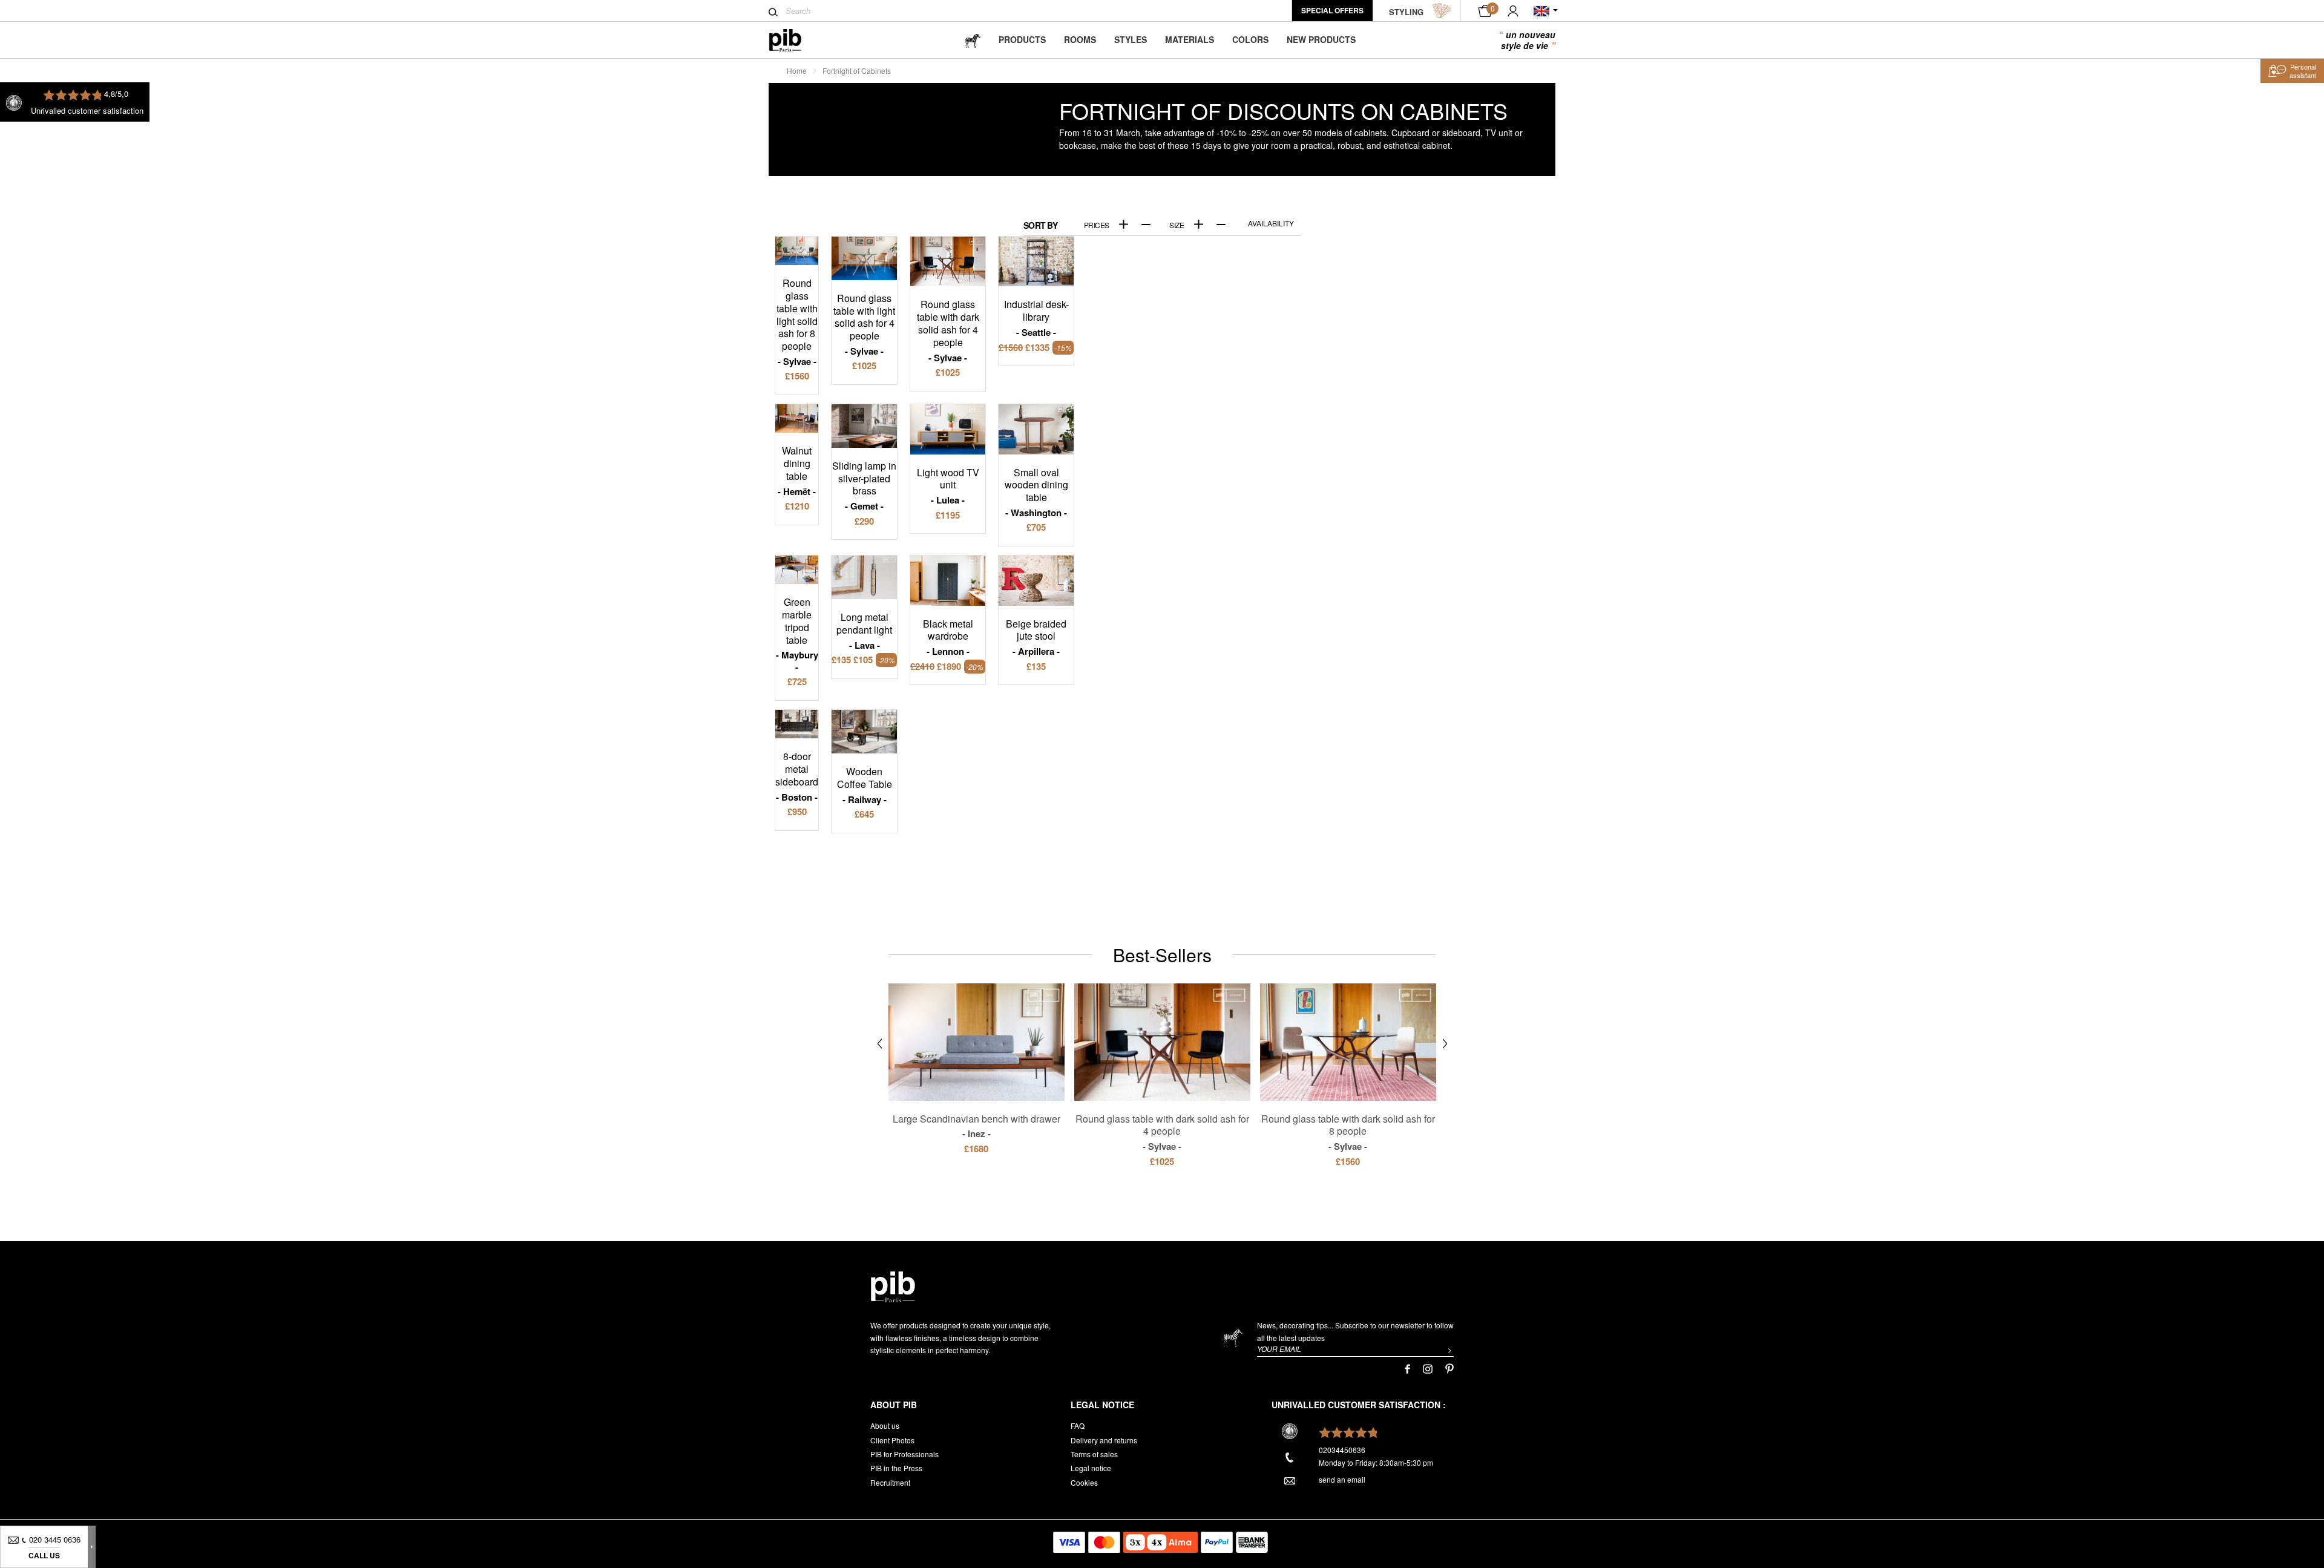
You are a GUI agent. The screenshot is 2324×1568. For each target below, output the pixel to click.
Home (797, 71)
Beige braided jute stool (1036, 637)
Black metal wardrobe (948, 637)
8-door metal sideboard (797, 776)
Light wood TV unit (948, 486)
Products (1022, 39)
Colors (1250, 39)
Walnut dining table (797, 471)
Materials (1190, 39)
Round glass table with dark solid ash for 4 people (948, 330)
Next (1445, 1044)
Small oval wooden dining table (1036, 492)
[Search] (773, 12)
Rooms (1080, 39)
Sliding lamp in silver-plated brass (864, 486)
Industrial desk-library (1036, 318)
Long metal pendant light (864, 631)
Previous (880, 1044)
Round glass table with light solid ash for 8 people (797, 322)
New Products (1321, 39)
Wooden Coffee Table (865, 785)
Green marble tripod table (800, 628)
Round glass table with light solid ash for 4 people (864, 324)
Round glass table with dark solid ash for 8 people (1348, 1132)
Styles (1131, 39)
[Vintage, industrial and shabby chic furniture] (795, 40)
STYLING (1406, 12)
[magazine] (973, 40)
